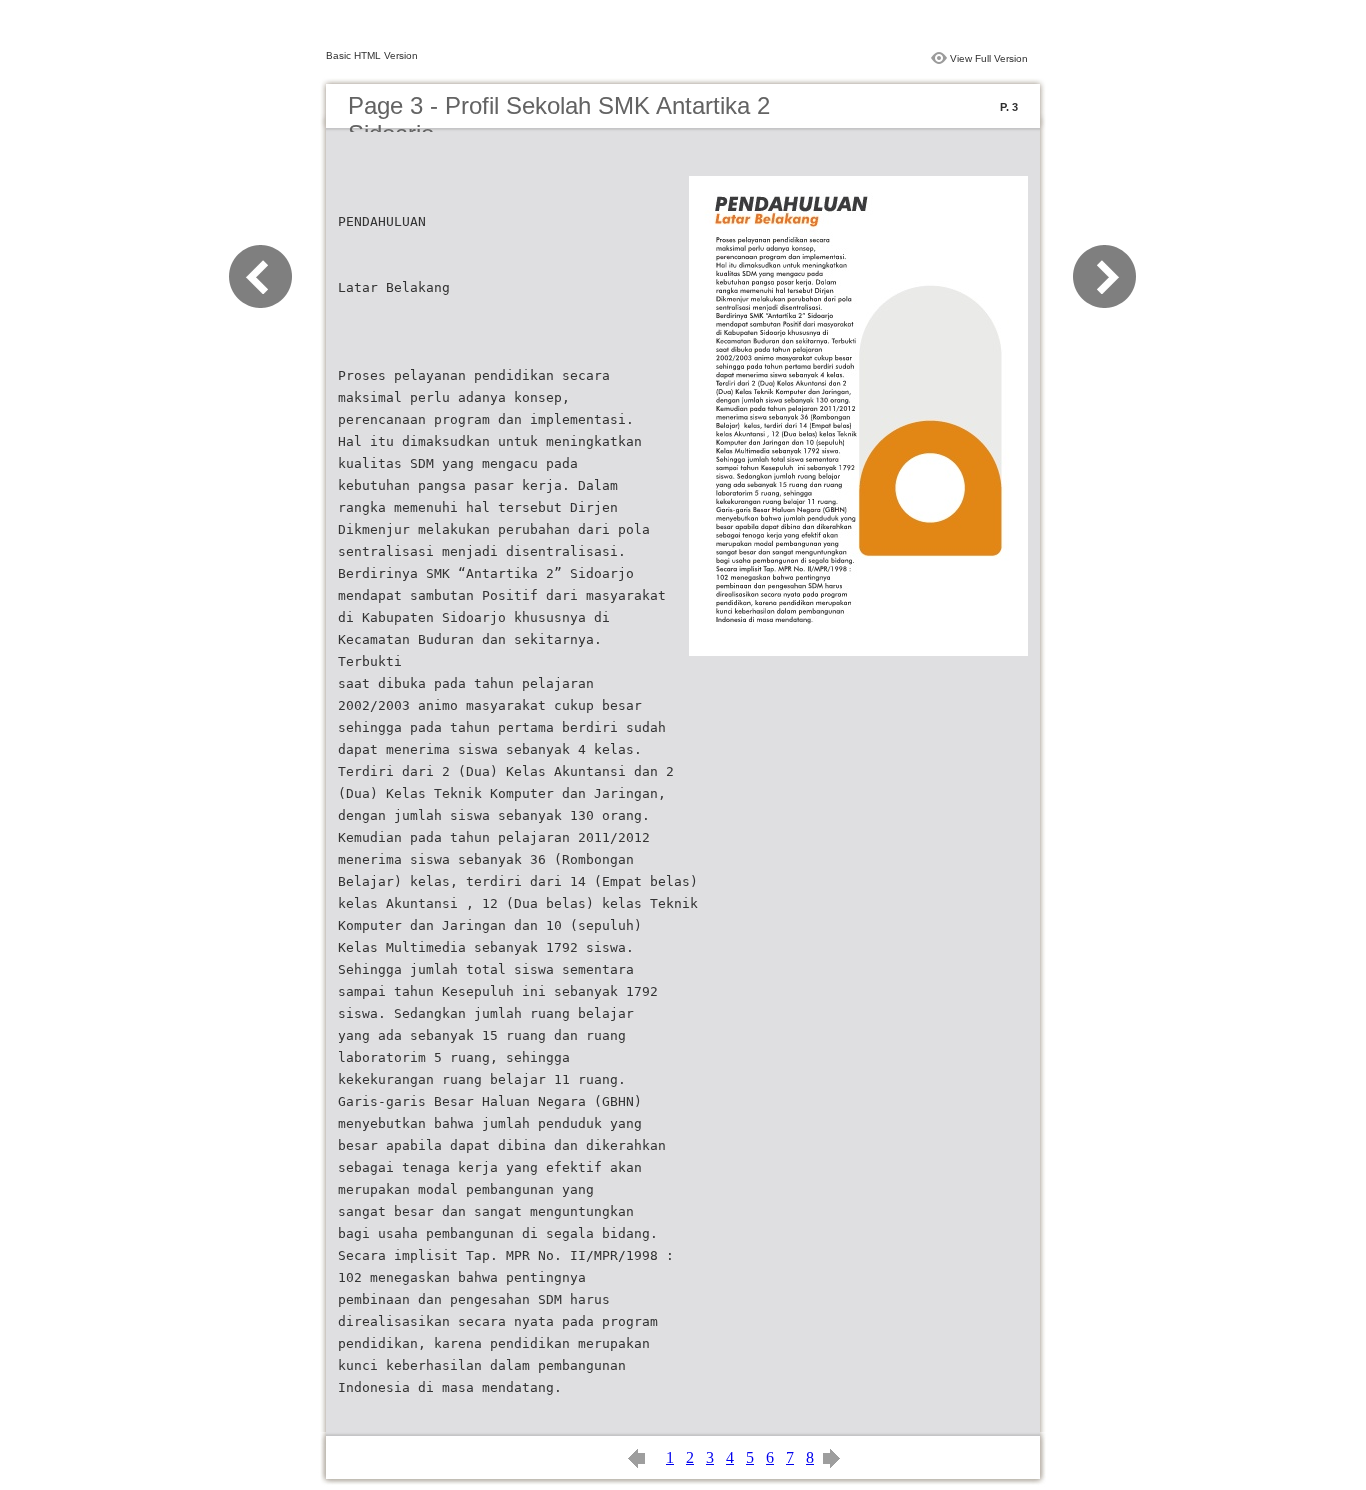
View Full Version (989, 58)
